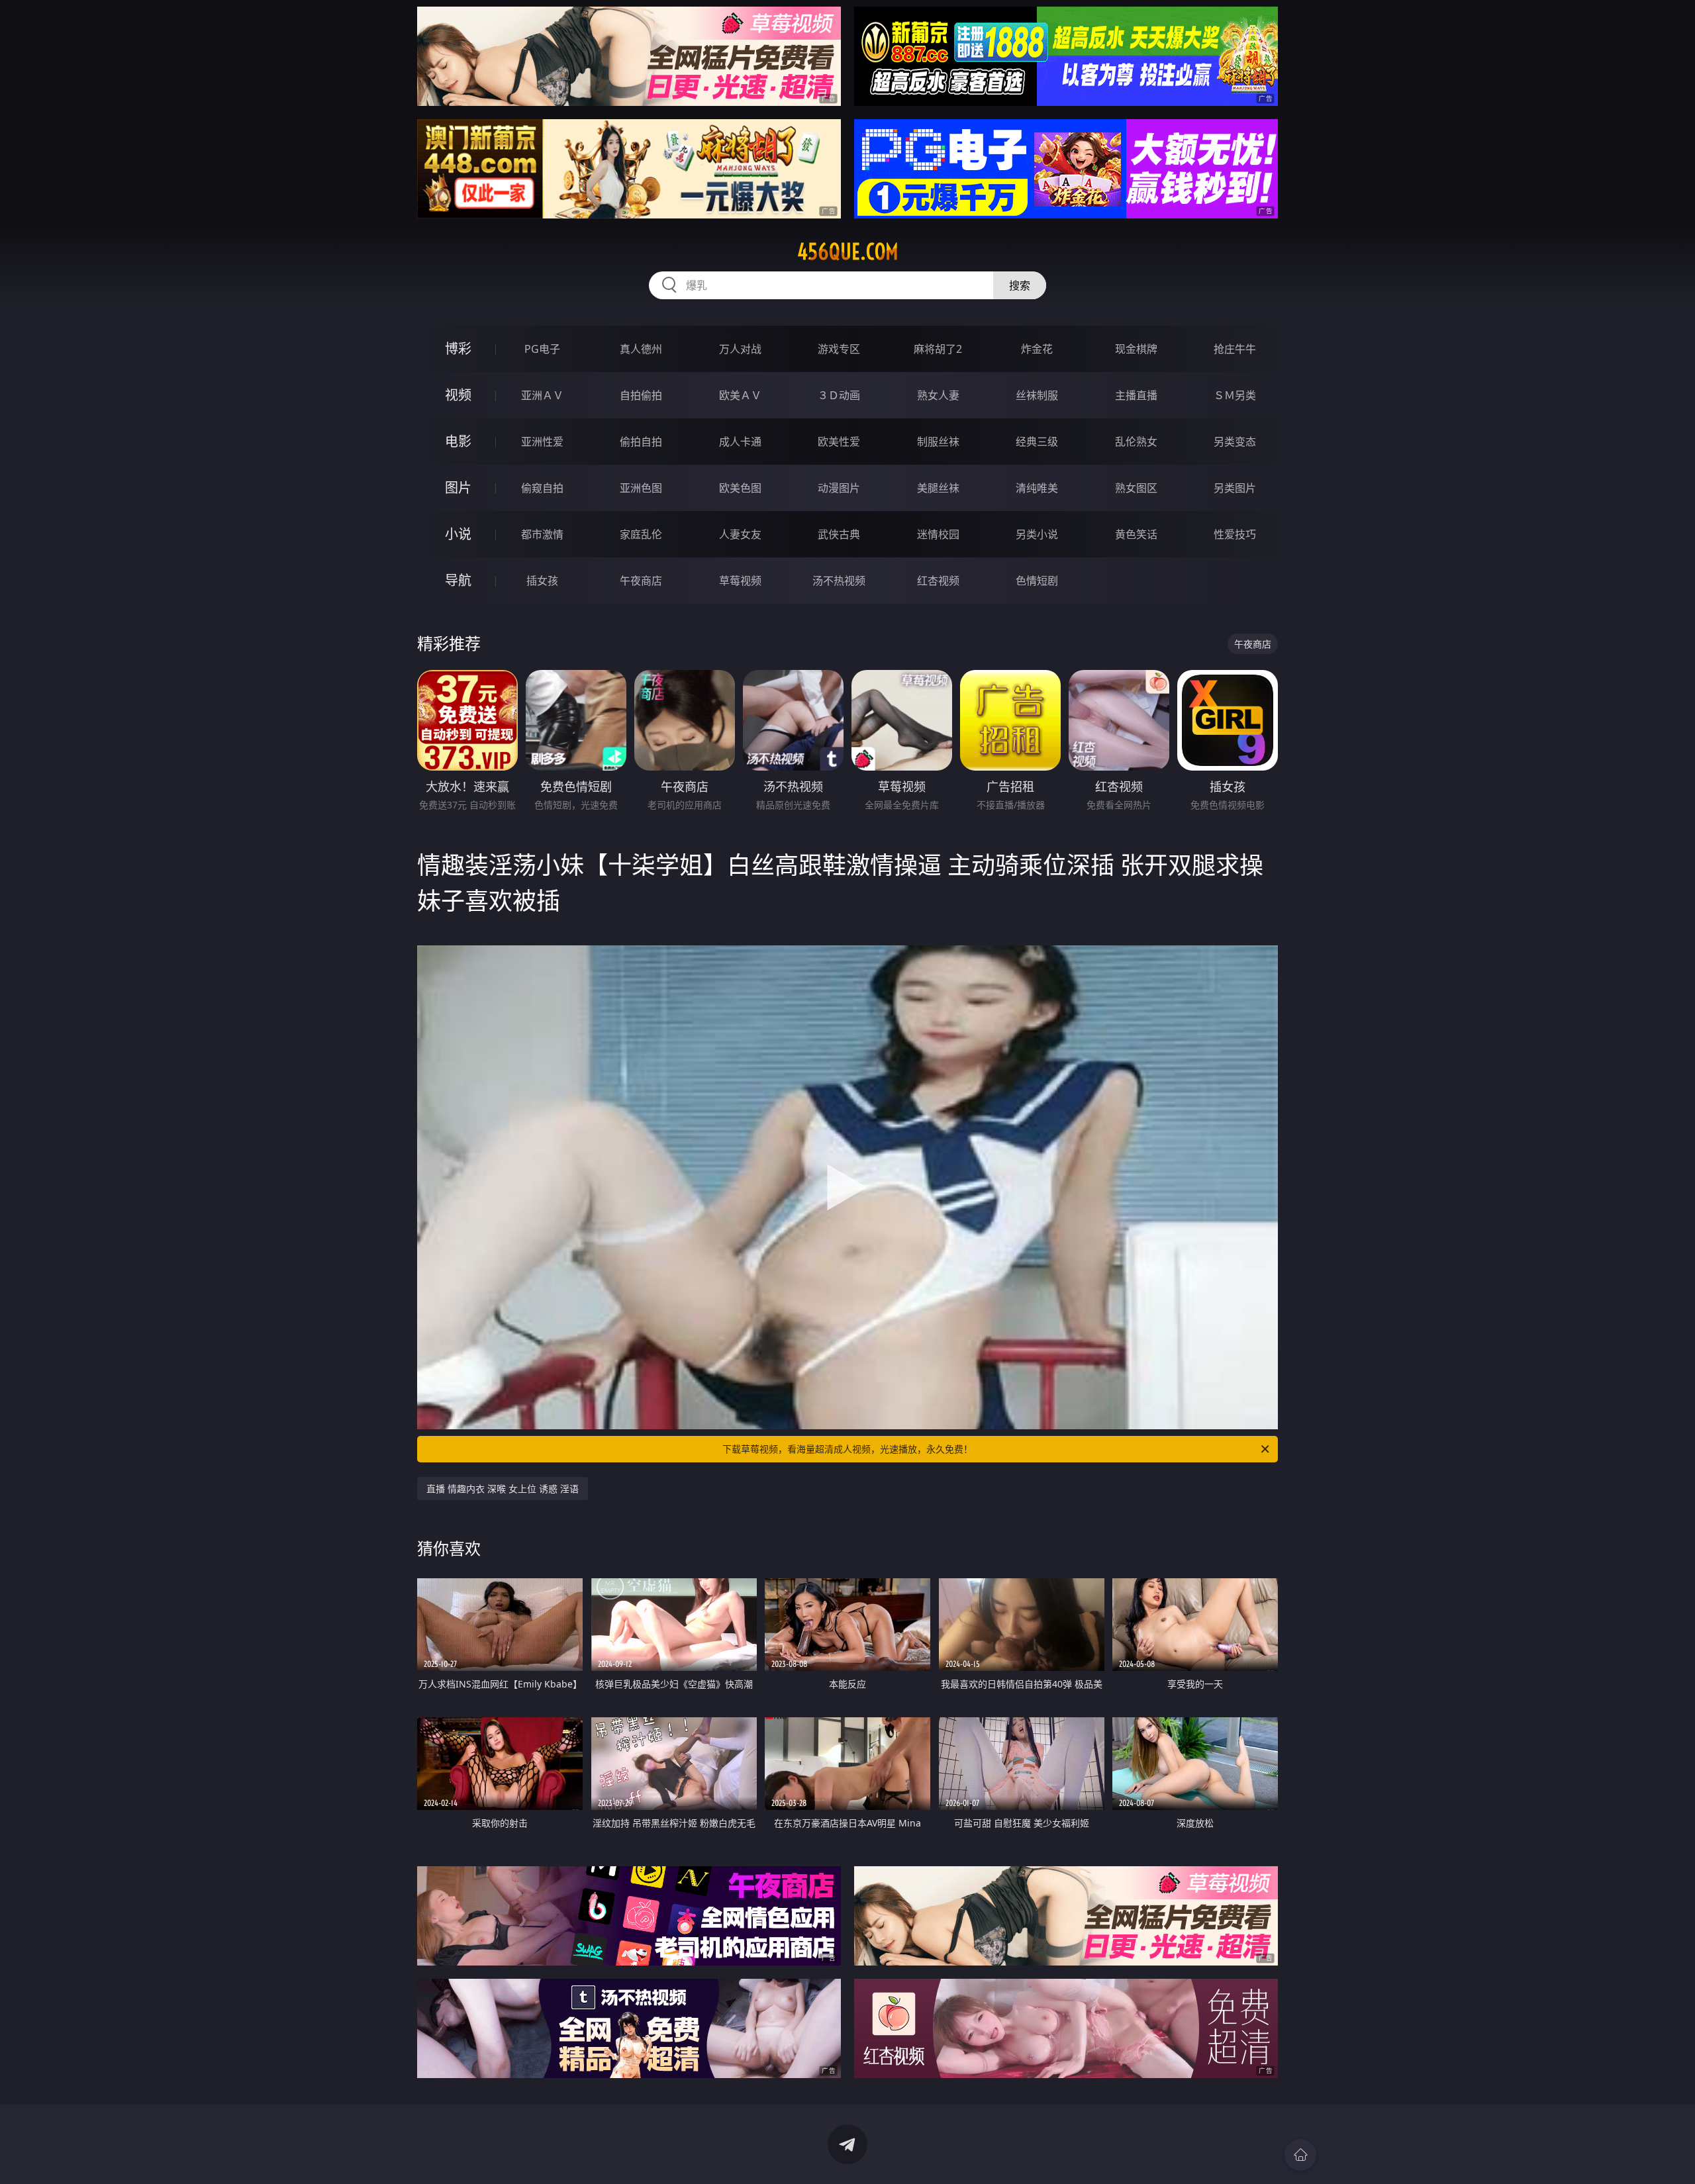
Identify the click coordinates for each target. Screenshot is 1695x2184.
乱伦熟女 (1136, 442)
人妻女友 (740, 534)
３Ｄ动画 (839, 395)
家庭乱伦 (641, 534)
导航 (458, 580)
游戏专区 (839, 349)
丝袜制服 (1037, 395)
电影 (458, 441)
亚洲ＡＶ (542, 395)
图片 (458, 488)
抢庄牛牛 (1235, 349)
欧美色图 (740, 488)
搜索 (1020, 285)
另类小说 (1037, 534)
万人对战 (740, 349)
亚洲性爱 (542, 442)
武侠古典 (839, 534)
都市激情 (542, 534)
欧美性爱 (839, 442)
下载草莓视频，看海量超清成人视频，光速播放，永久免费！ (847, 1449)
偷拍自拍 (641, 442)
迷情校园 (938, 534)
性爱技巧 (1235, 534)
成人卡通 (740, 442)
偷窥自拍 (542, 488)
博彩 (458, 349)
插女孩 (542, 581)
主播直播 (1136, 395)
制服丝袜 (938, 442)
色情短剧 (1037, 581)
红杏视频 (938, 581)
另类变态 (1235, 442)
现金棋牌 (1136, 349)
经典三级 (1037, 442)
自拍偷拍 (641, 395)
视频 (458, 395)
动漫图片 (839, 488)
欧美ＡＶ (740, 395)
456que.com (848, 252)
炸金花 (1037, 349)
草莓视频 (740, 581)
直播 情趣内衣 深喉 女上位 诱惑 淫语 (503, 1489)
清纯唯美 (1037, 488)
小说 (458, 534)
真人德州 (641, 349)
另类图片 (1235, 488)
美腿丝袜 (938, 488)
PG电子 (542, 349)
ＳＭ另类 (1235, 395)
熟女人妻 (938, 395)
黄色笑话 (1136, 534)
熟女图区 (1136, 488)
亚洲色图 (641, 488)
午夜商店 (641, 581)
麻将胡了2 (938, 349)
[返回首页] (1300, 2155)
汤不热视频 (839, 581)
